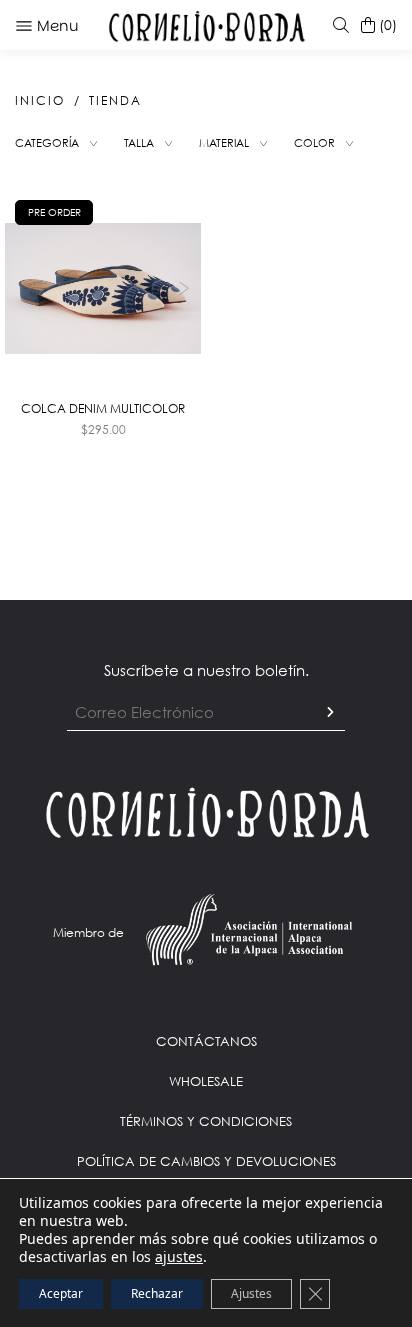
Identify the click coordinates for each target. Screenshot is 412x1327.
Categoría (47, 142)
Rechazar (157, 1293)
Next (183, 288)
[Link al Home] (206, 811)
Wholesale (206, 1081)
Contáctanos (206, 1041)
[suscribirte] (330, 713)
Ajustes (251, 1293)
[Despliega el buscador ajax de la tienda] (337, 25)
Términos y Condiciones (206, 1121)
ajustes (179, 1257)
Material (224, 142)
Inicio (40, 100)
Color (314, 142)
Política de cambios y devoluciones (206, 1161)
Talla (139, 142)
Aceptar (61, 1293)
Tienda (115, 100)
